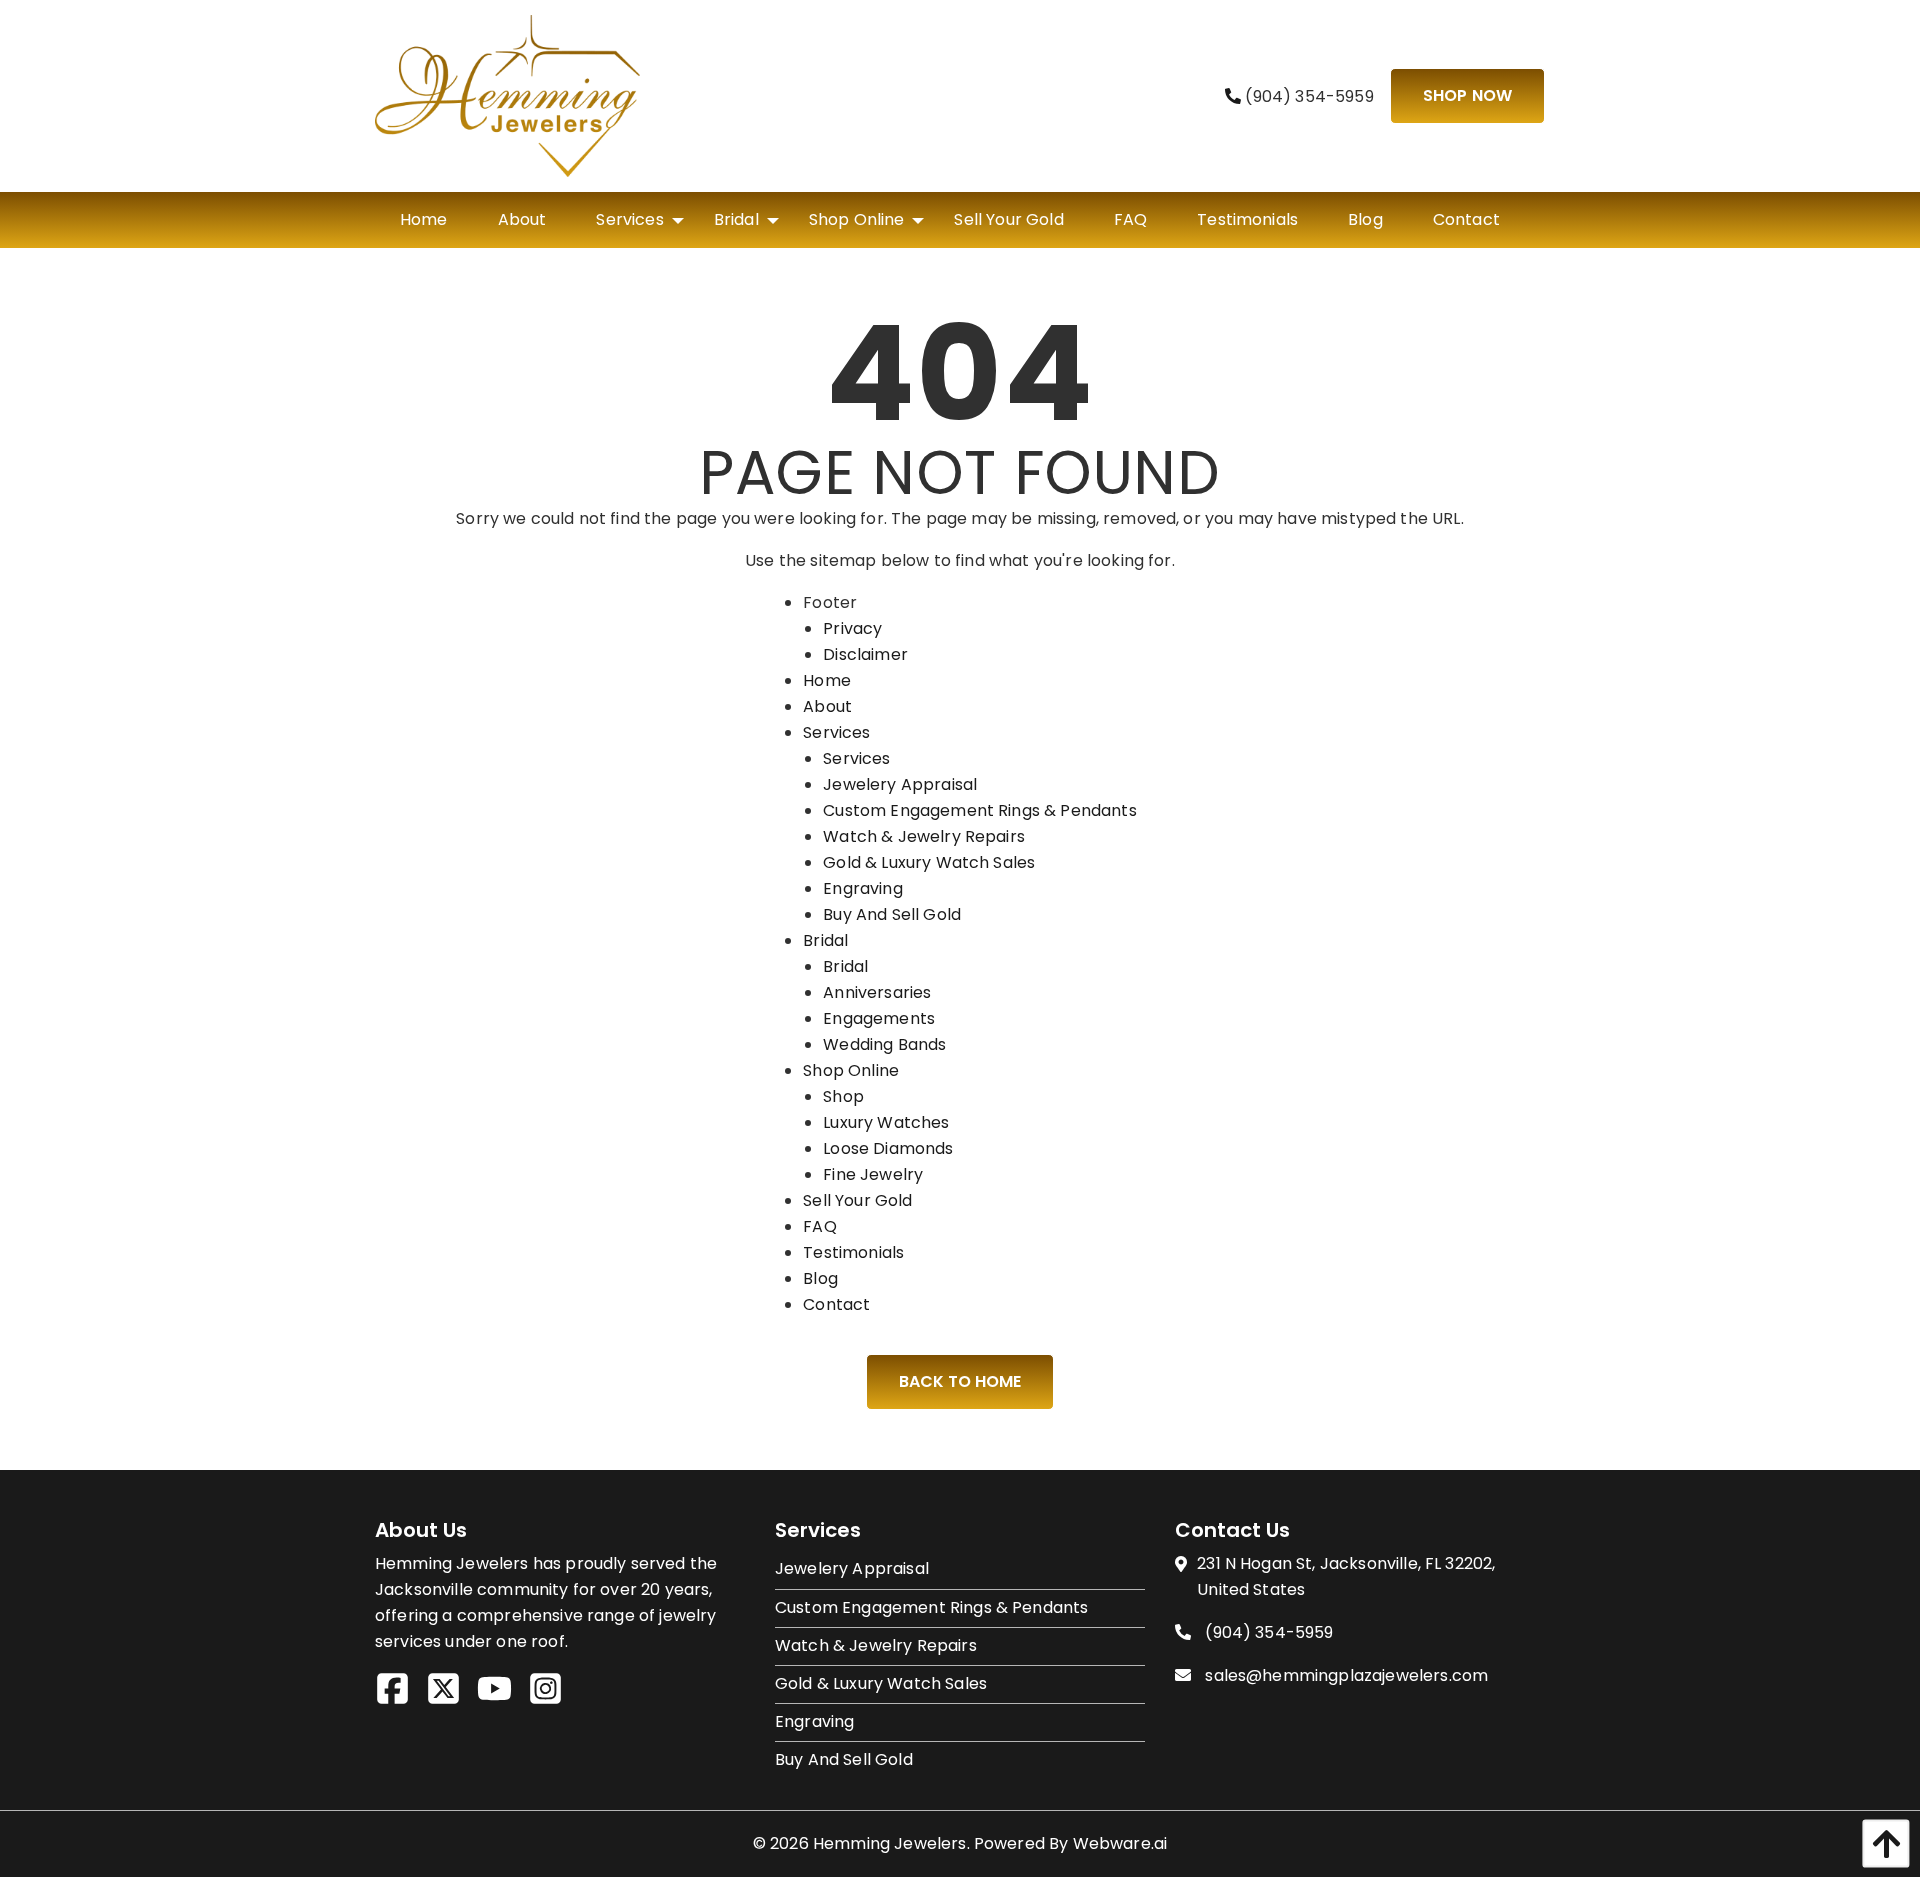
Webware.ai (1120, 1843)
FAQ (819, 1226)
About (827, 706)
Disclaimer (865, 654)
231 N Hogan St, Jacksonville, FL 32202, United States (1346, 1576)
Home (827, 680)
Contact (836, 1304)
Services (836, 732)
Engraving (862, 888)
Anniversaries (877, 992)
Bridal (825, 940)
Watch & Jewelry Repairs (924, 836)
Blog (820, 1278)
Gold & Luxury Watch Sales (929, 862)
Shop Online (851, 1070)
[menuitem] (424, 220)
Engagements (879, 1018)
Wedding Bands (884, 1044)
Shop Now (1467, 95)
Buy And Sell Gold (892, 914)
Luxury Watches (886, 1122)
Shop (843, 1096)
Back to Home (960, 1381)
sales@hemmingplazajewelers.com (1346, 1675)
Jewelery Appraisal (900, 784)
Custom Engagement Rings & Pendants (979, 810)
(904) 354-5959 (1307, 96)
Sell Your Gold (857, 1200)
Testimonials (853, 1252)
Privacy (852, 628)
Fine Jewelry (873, 1174)
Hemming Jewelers (890, 1843)
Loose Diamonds (888, 1148)
